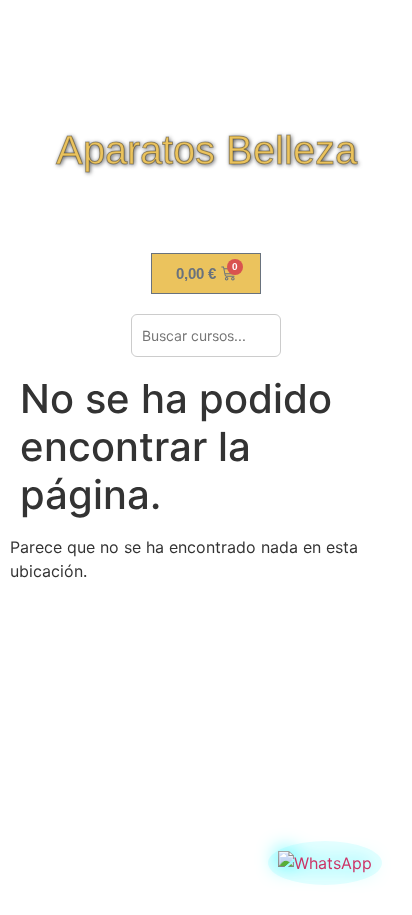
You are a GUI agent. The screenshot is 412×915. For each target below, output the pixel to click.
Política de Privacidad (206, 660)
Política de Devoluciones (206, 624)
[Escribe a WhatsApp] (325, 863)
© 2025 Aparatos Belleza (206, 736)
